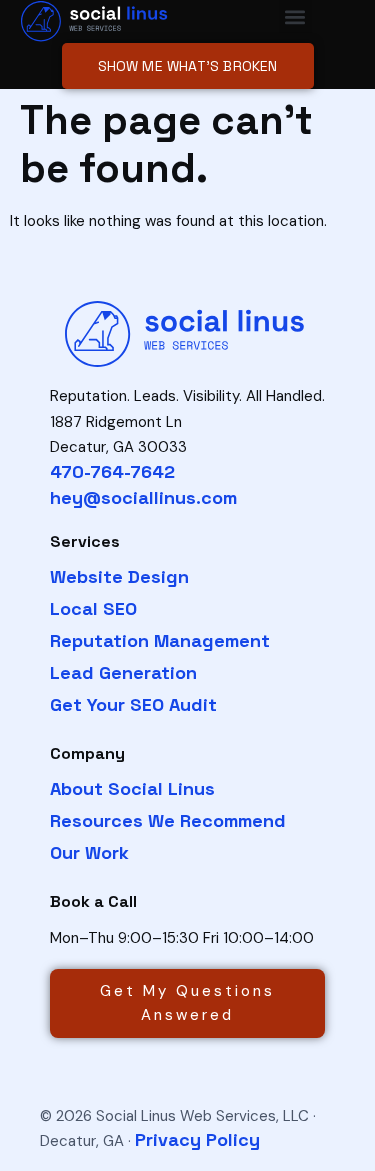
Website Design (119, 576)
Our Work (89, 852)
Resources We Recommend (168, 820)
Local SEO (93, 608)
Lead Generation (123, 672)
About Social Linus (132, 788)
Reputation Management (160, 640)
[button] (295, 16)
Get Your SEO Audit (133, 704)
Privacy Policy (197, 1139)
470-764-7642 (112, 471)
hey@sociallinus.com (143, 497)
